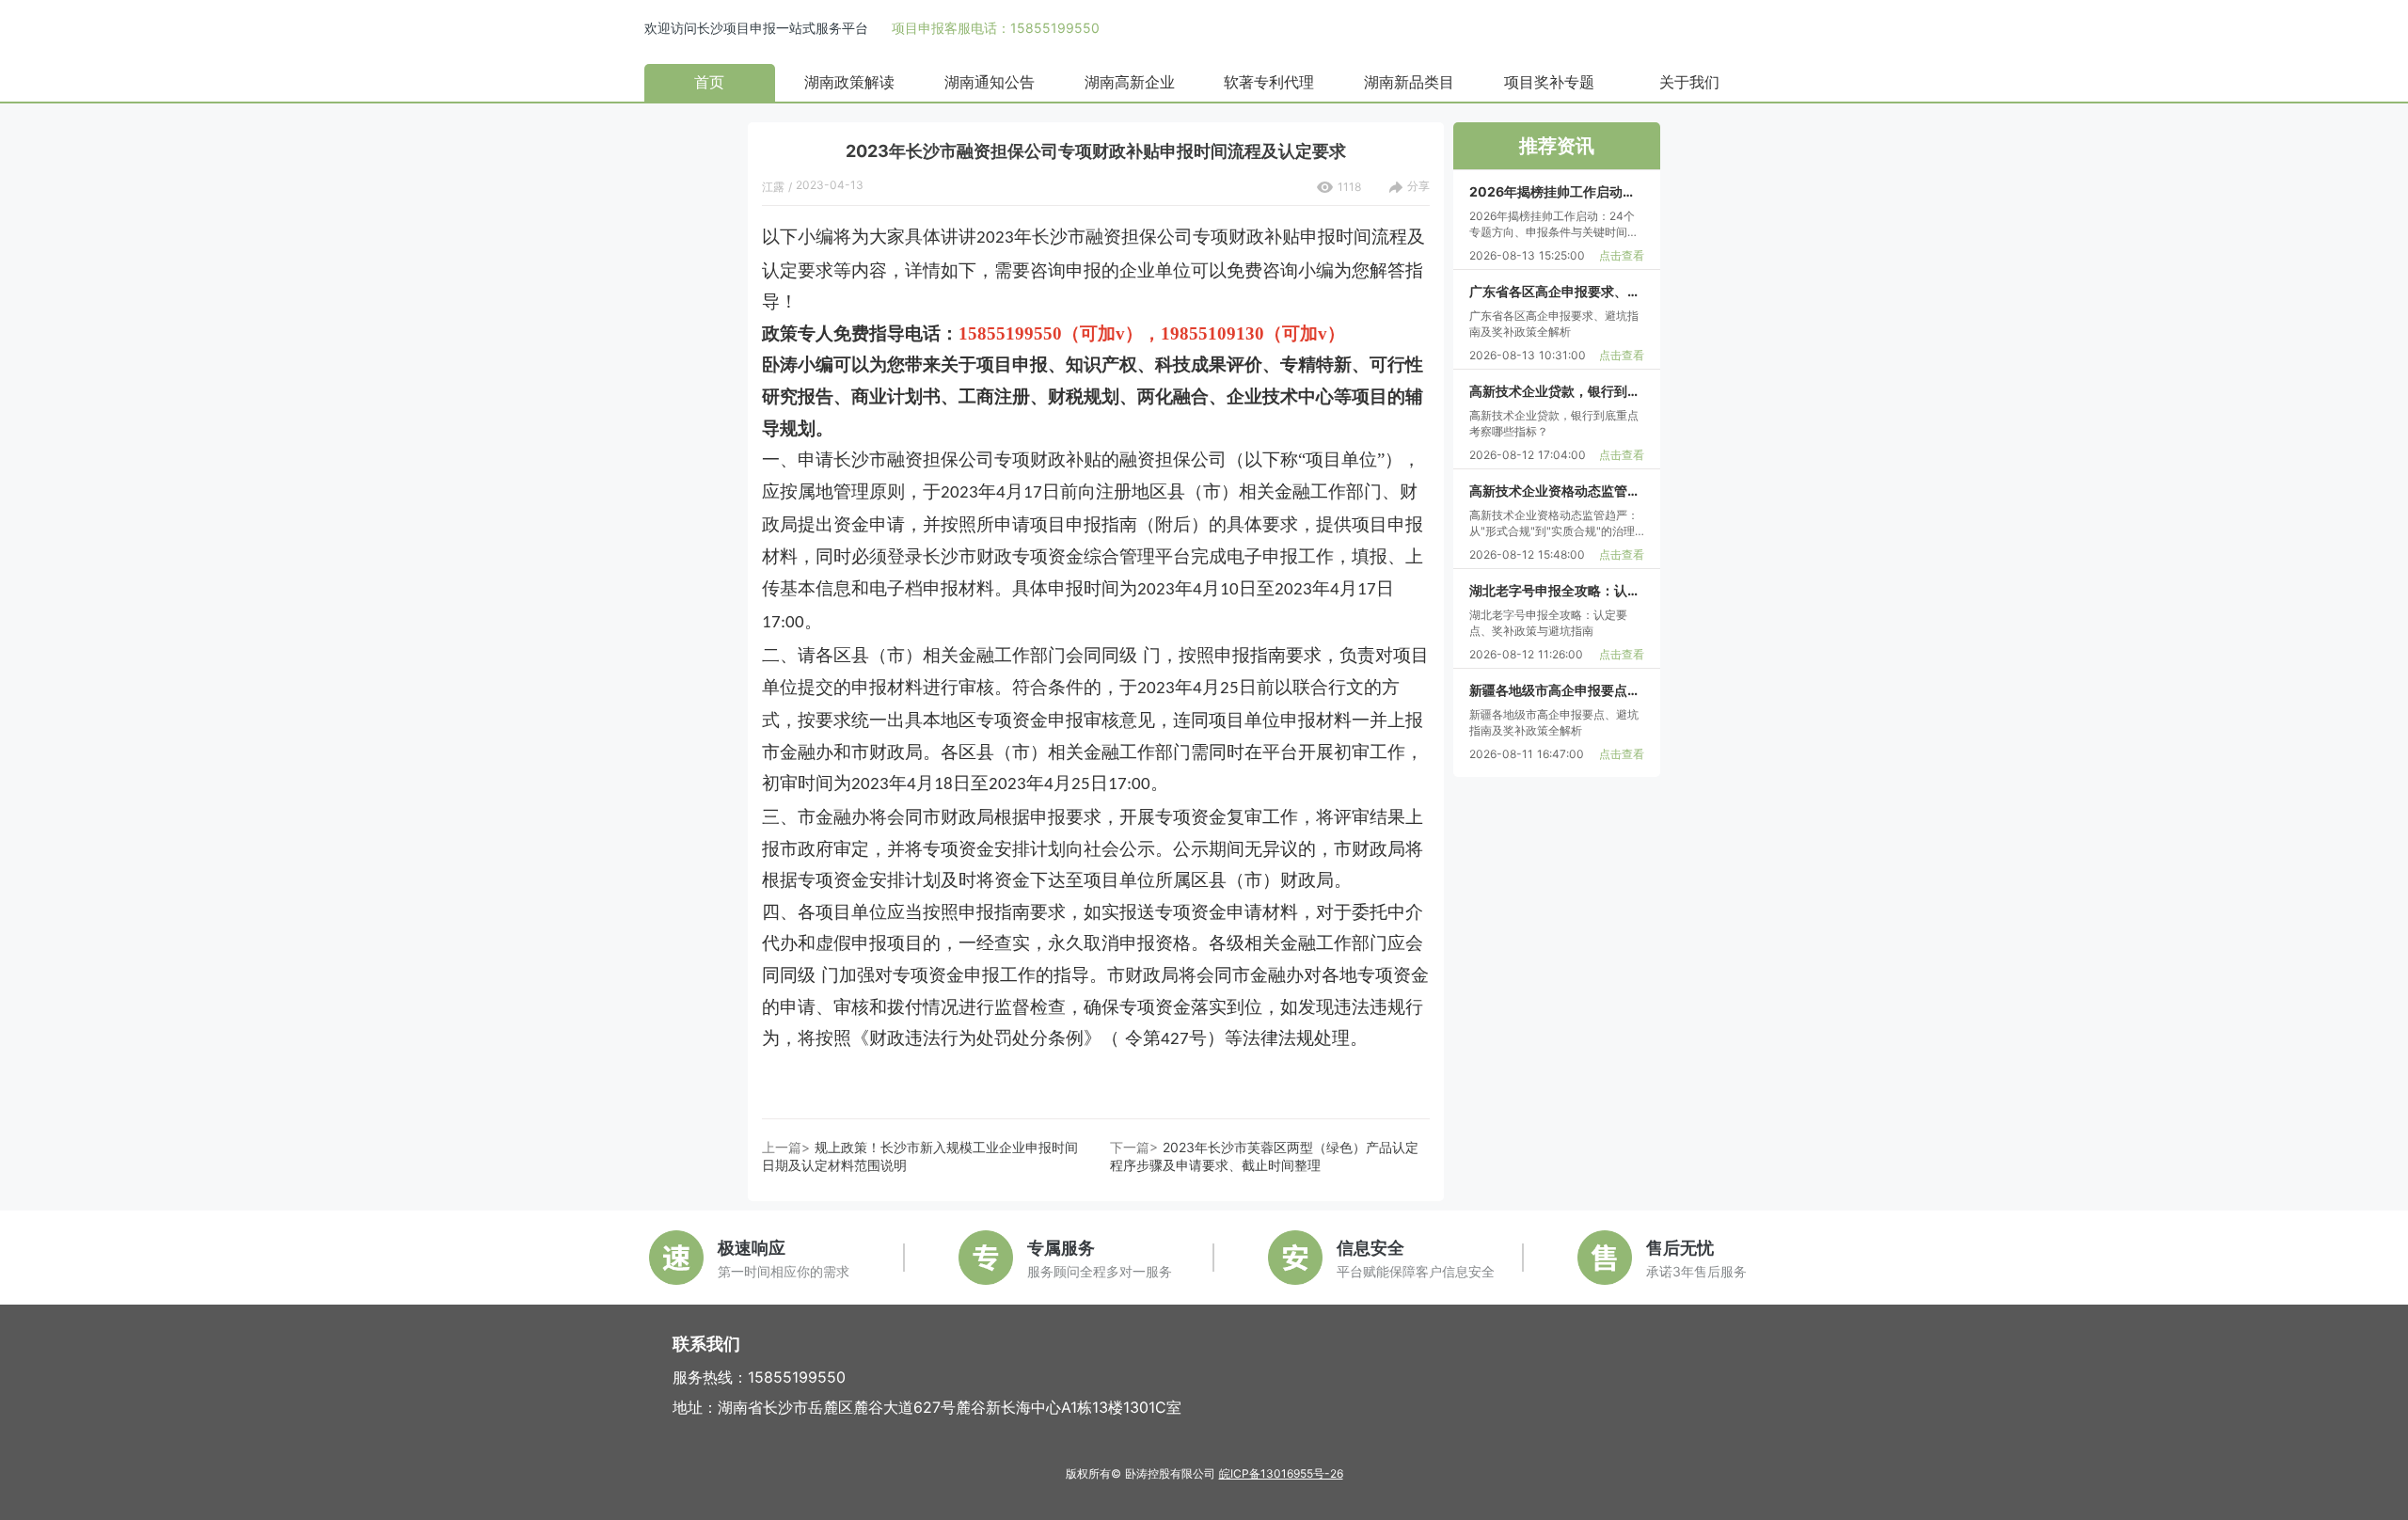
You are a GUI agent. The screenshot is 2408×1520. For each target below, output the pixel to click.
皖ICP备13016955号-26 (1281, 1473)
